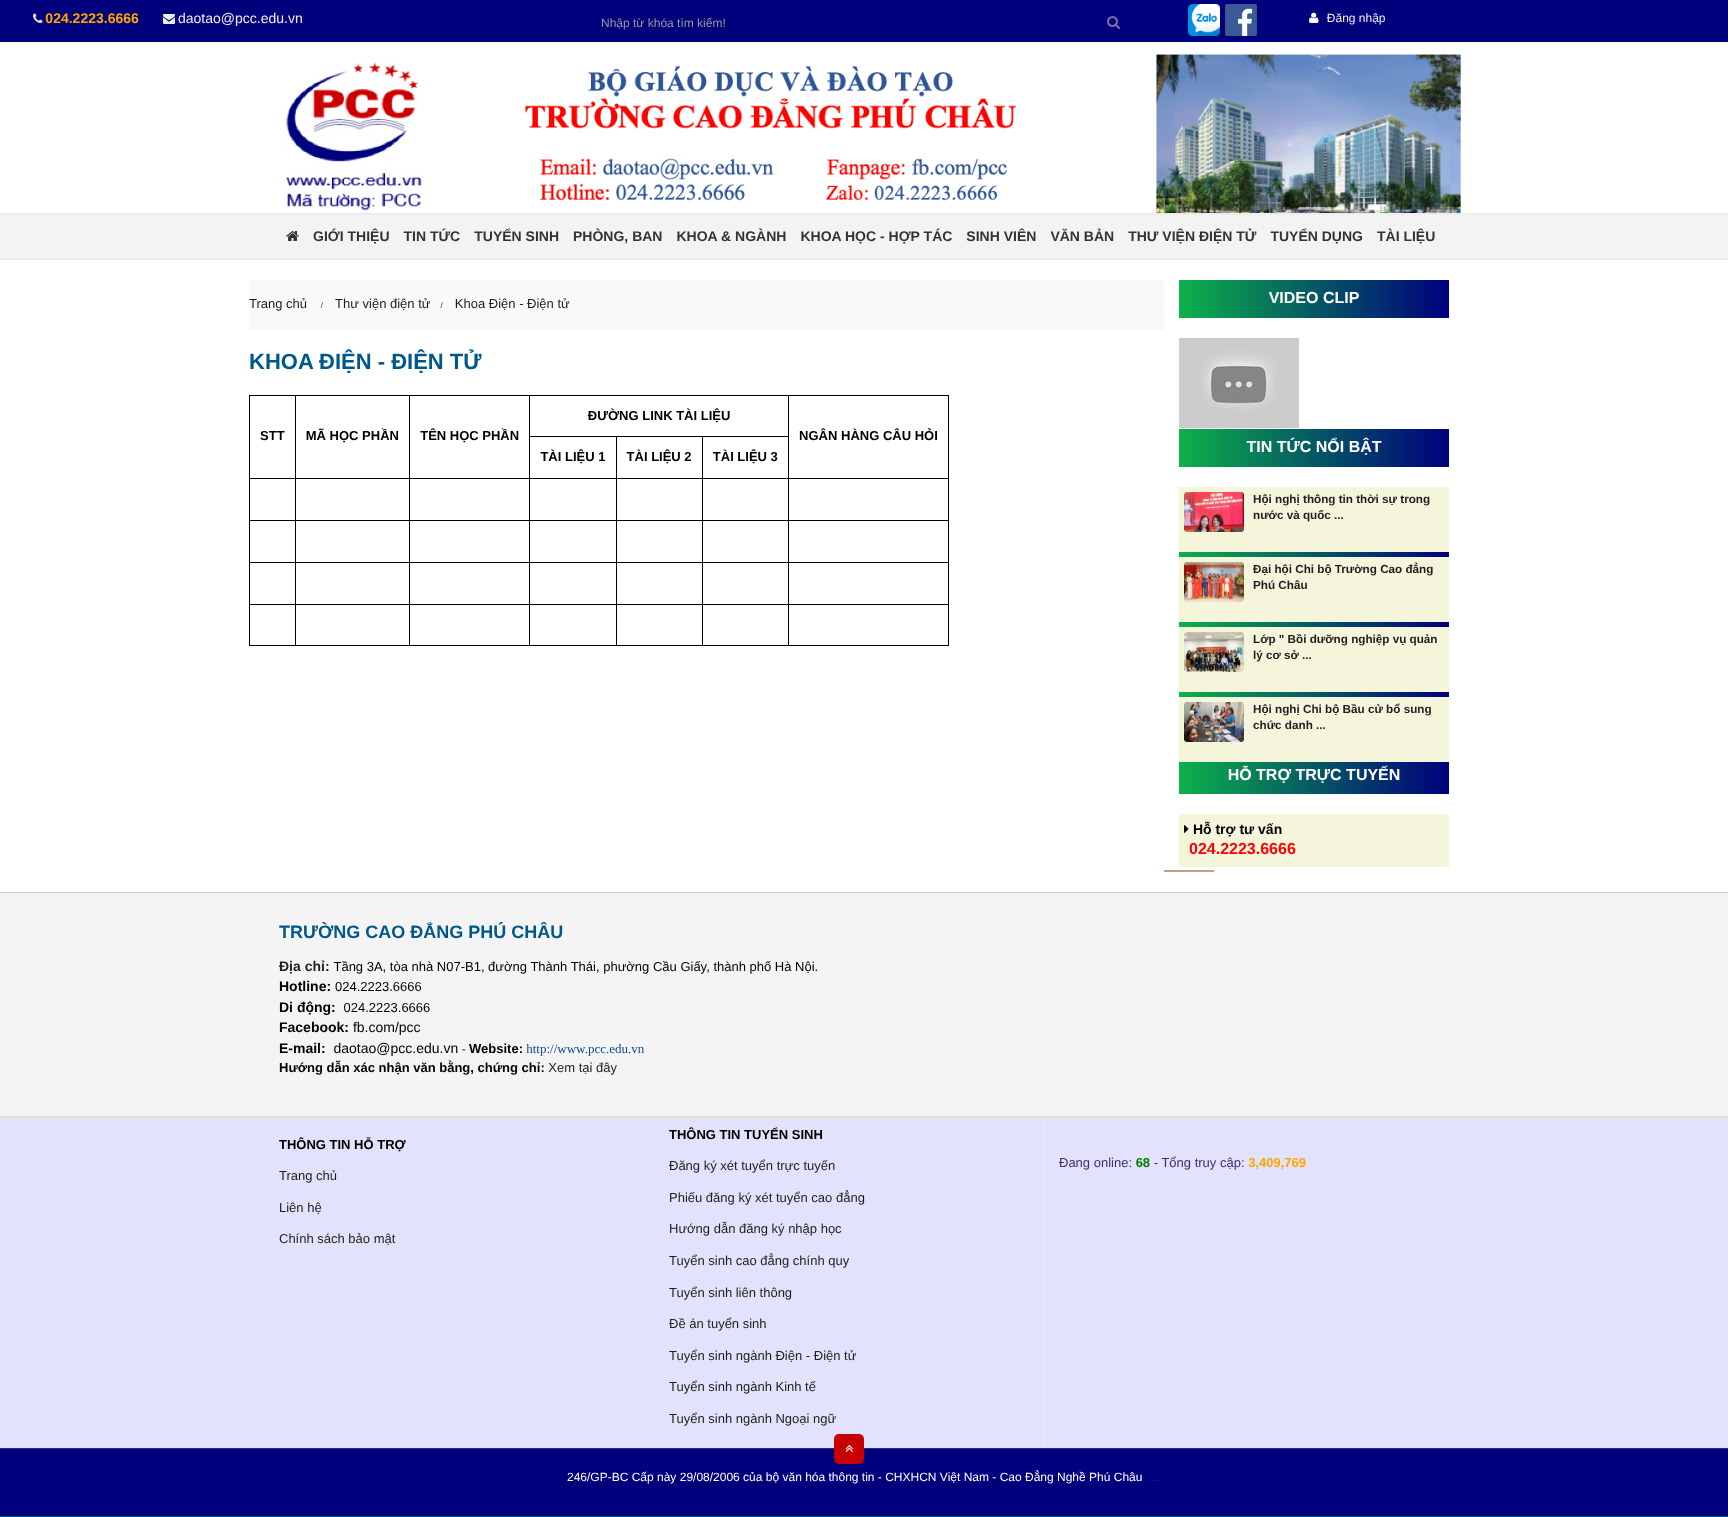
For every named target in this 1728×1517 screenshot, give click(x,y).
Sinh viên (1001, 236)
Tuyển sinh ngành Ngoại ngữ (752, 1418)
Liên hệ (300, 1207)
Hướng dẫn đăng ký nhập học (755, 1228)
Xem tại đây (582, 1067)
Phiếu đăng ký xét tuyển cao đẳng (767, 1197)
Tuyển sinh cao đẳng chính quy (759, 1260)
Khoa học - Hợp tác (876, 236)
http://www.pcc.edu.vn (585, 1048)
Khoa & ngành (731, 236)
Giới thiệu (351, 236)
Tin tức (432, 236)
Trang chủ (308, 1175)
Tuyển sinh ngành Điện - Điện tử (762, 1355)
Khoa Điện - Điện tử (512, 303)
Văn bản (1082, 236)
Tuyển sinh (516, 236)
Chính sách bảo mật (337, 1238)
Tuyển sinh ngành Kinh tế (742, 1386)
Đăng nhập (1354, 18)
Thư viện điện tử (1192, 236)
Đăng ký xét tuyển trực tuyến (752, 1165)
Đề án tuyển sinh (718, 1323)
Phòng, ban (617, 236)
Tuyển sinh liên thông (730, 1292)
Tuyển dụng (1316, 236)
